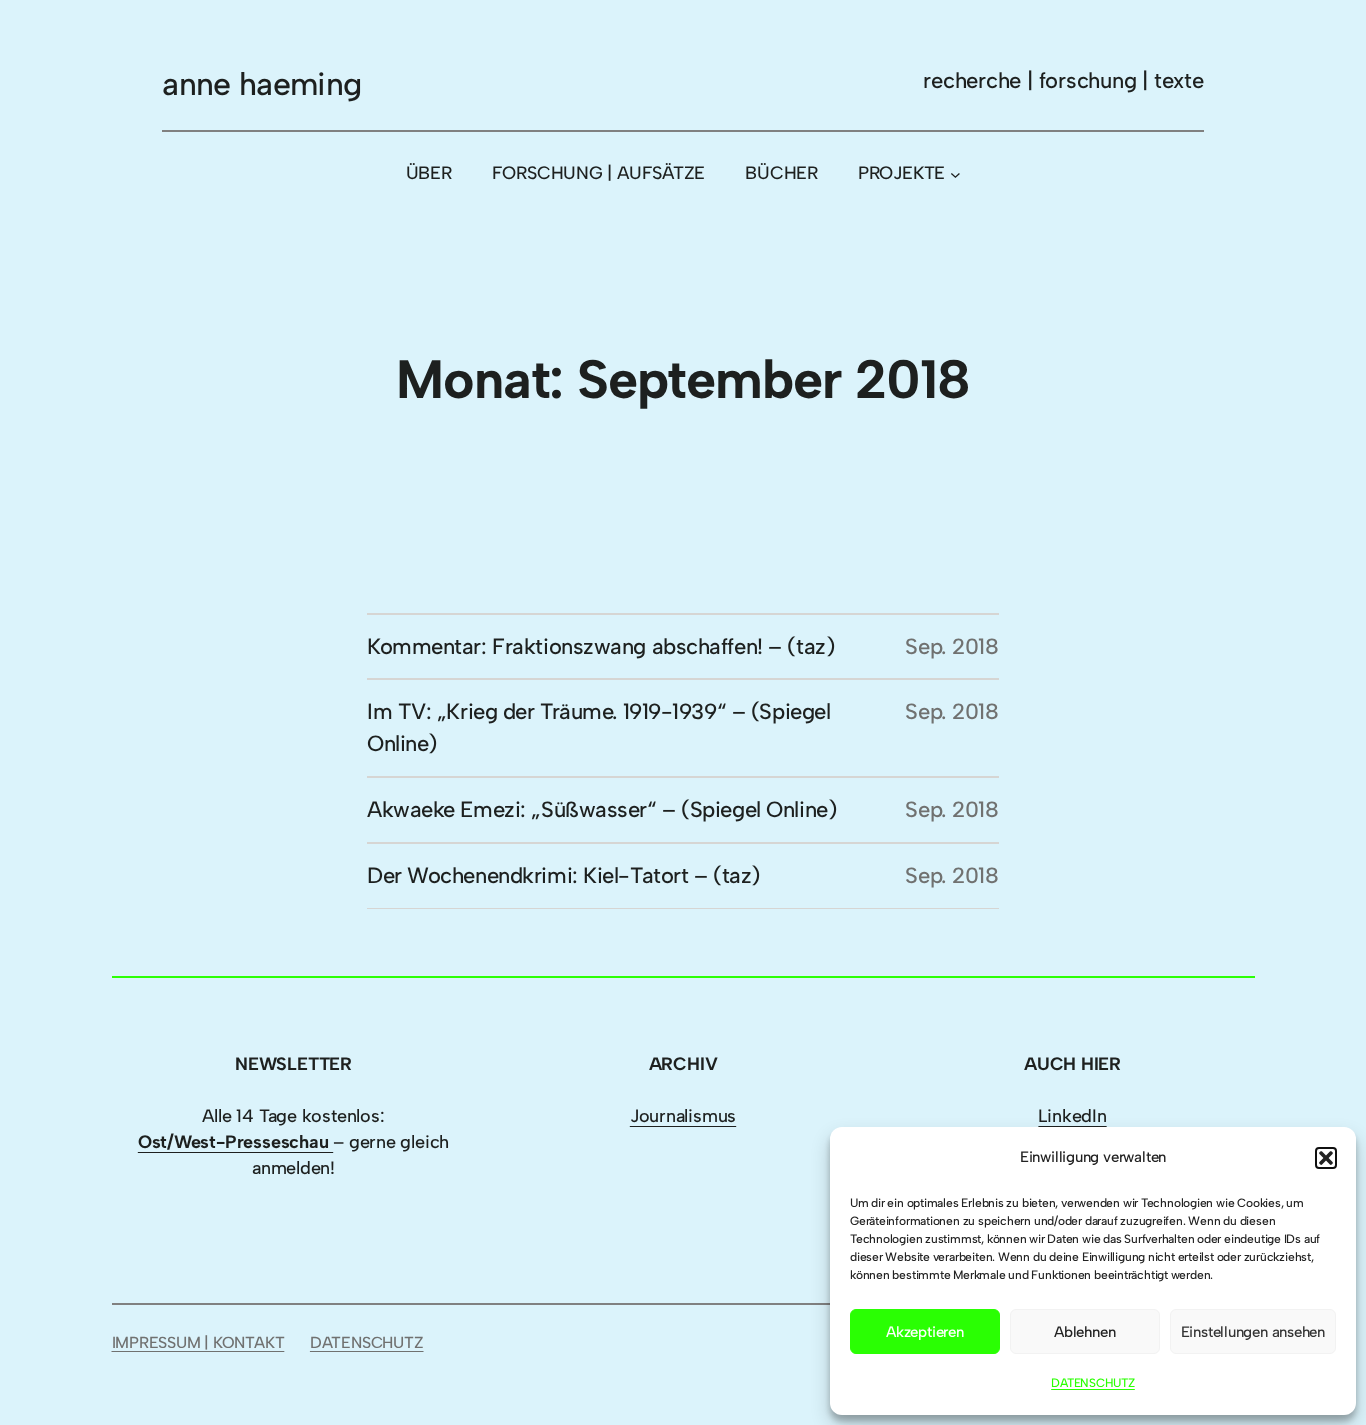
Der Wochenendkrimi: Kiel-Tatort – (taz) (563, 875)
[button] (1326, 1158)
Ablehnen (1084, 1332)
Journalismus (683, 1116)
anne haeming (261, 84)
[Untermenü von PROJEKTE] (955, 173)
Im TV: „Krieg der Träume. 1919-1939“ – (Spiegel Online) (598, 727)
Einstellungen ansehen (1253, 1332)
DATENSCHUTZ (1093, 1383)
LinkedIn (1072, 1116)
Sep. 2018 (952, 646)
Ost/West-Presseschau (235, 1142)
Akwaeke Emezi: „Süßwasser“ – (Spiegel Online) (601, 809)
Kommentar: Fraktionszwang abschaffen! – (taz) (600, 646)
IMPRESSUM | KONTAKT (198, 1342)
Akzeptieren (925, 1332)
